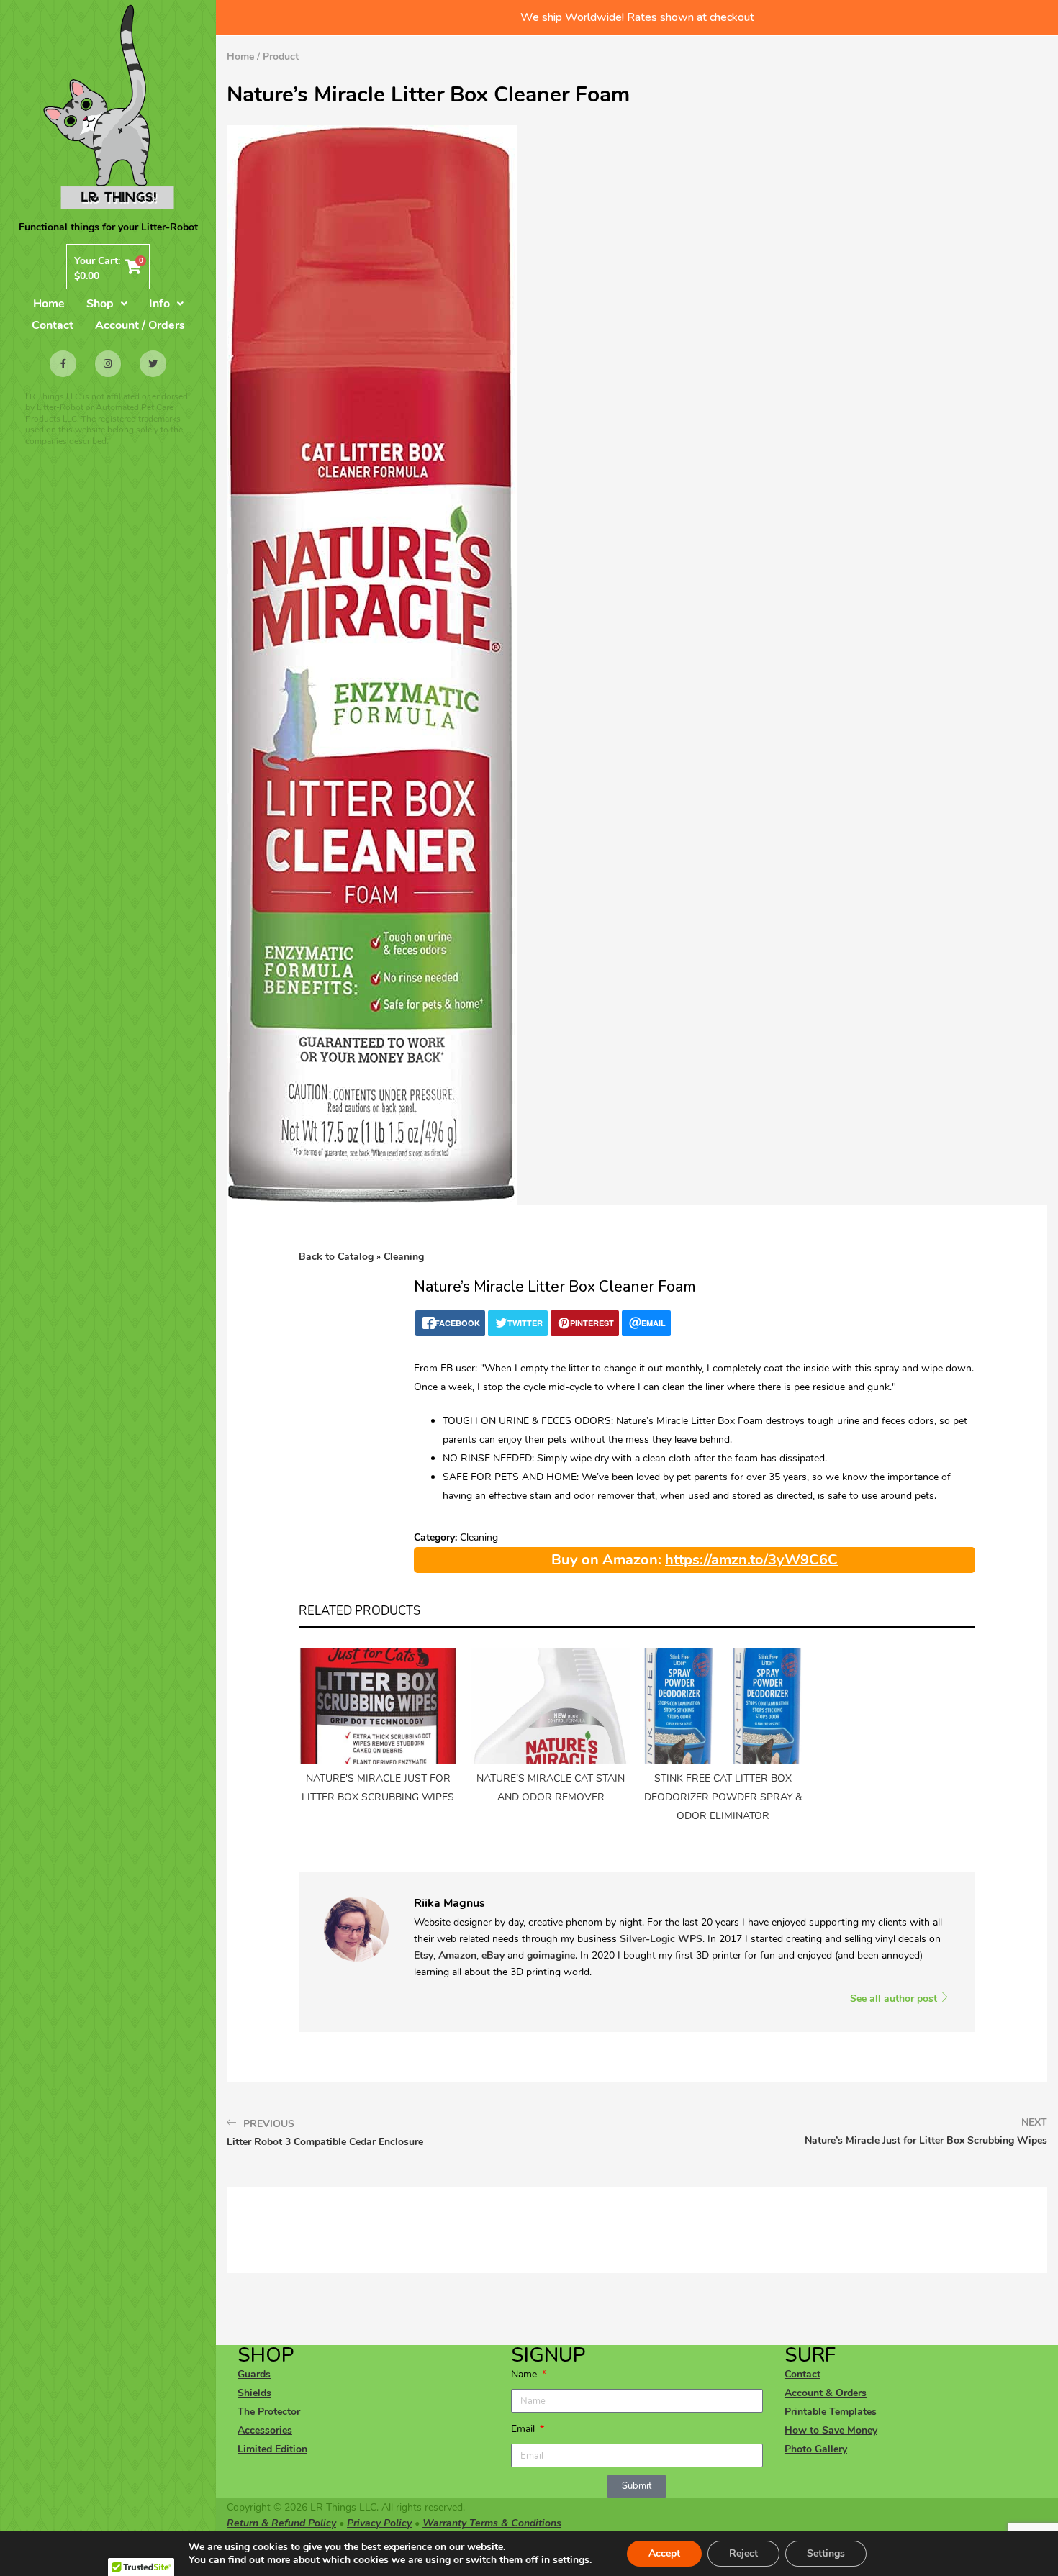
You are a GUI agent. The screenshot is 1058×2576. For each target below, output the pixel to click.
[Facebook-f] (63, 363)
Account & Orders (826, 2393)
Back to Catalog (338, 1257)
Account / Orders (140, 325)
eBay (493, 1955)
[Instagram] (108, 363)
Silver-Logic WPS (661, 1939)
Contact (53, 325)
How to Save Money (831, 2430)
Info (159, 304)
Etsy (424, 1955)
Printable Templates (831, 2412)
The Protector (269, 2412)
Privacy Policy (379, 2523)
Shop (100, 304)
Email (524, 2429)
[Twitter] (153, 363)
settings (571, 2560)
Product (281, 56)
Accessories (265, 2430)
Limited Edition (272, 2449)
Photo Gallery (816, 2449)
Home (49, 304)
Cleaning (404, 1257)
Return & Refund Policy (281, 2523)
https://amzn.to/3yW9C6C (751, 1560)
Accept (664, 2553)
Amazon (457, 1955)
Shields (254, 2393)
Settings (826, 2553)
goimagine (551, 1955)
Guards (254, 2374)
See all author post (895, 1999)
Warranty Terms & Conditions (492, 2523)
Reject (743, 2553)
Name (525, 2374)
